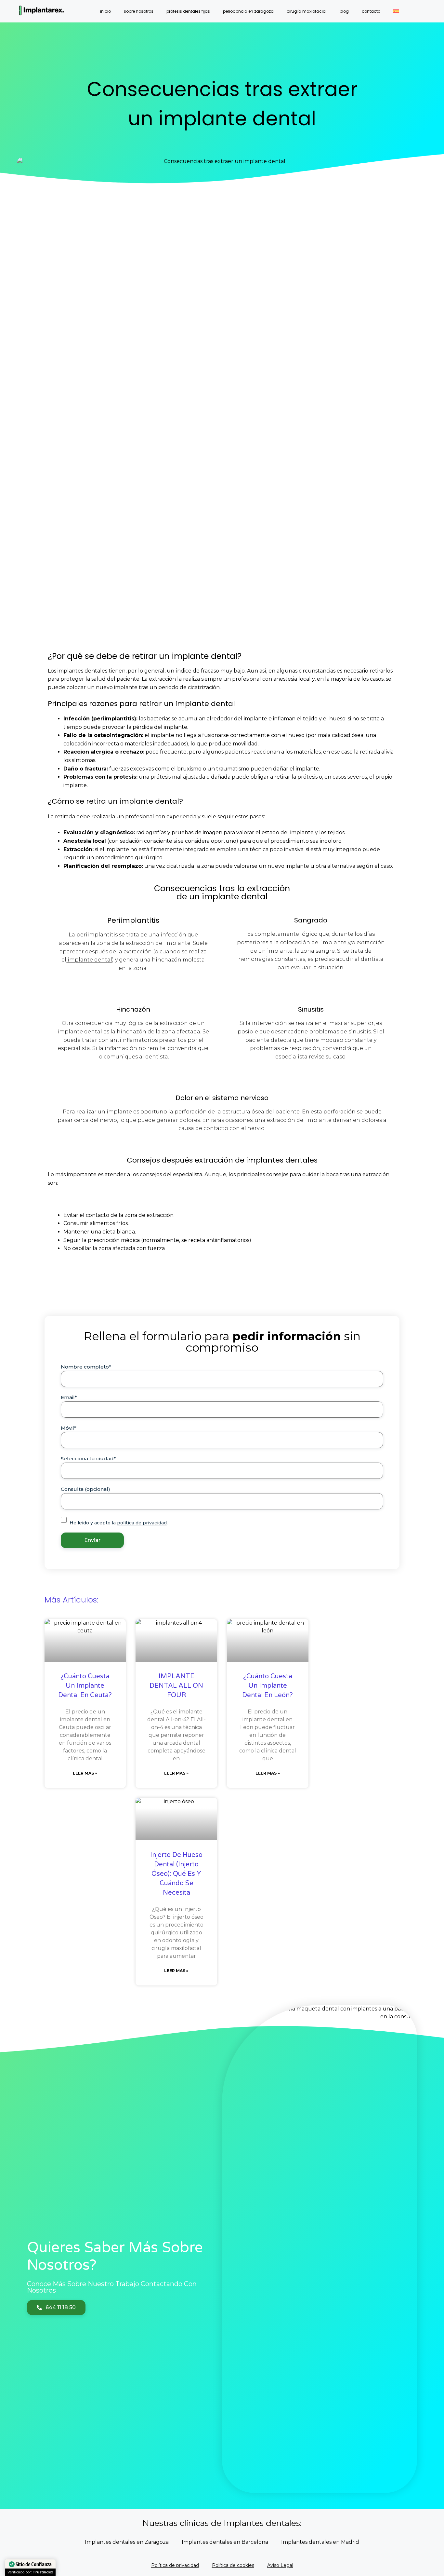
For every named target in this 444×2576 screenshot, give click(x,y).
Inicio (105, 11)
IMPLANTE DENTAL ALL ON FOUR (176, 1686)
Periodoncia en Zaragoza (248, 11)
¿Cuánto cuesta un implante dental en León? (268, 1686)
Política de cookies (233, 2565)
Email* (69, 1397)
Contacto (371, 11)
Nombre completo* (86, 1367)
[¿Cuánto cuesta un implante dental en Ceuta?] (85, 1640)
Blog (344, 11)
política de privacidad (142, 1523)
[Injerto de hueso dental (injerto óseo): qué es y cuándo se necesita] (176, 1819)
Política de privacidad (175, 2565)
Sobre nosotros (139, 11)
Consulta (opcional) (85, 1489)
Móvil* (69, 1428)
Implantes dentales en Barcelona (225, 2542)
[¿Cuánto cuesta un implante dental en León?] (268, 1640)
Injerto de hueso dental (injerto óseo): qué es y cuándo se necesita (176, 1874)
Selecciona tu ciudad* (88, 1458)
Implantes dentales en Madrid (320, 2542)
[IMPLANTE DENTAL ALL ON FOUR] (176, 1640)
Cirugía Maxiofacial (307, 11)
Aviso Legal (280, 2565)
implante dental (89, 960)
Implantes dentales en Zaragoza (127, 2542)
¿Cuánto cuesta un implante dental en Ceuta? (85, 1686)
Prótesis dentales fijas (188, 11)
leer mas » (85, 1773)
